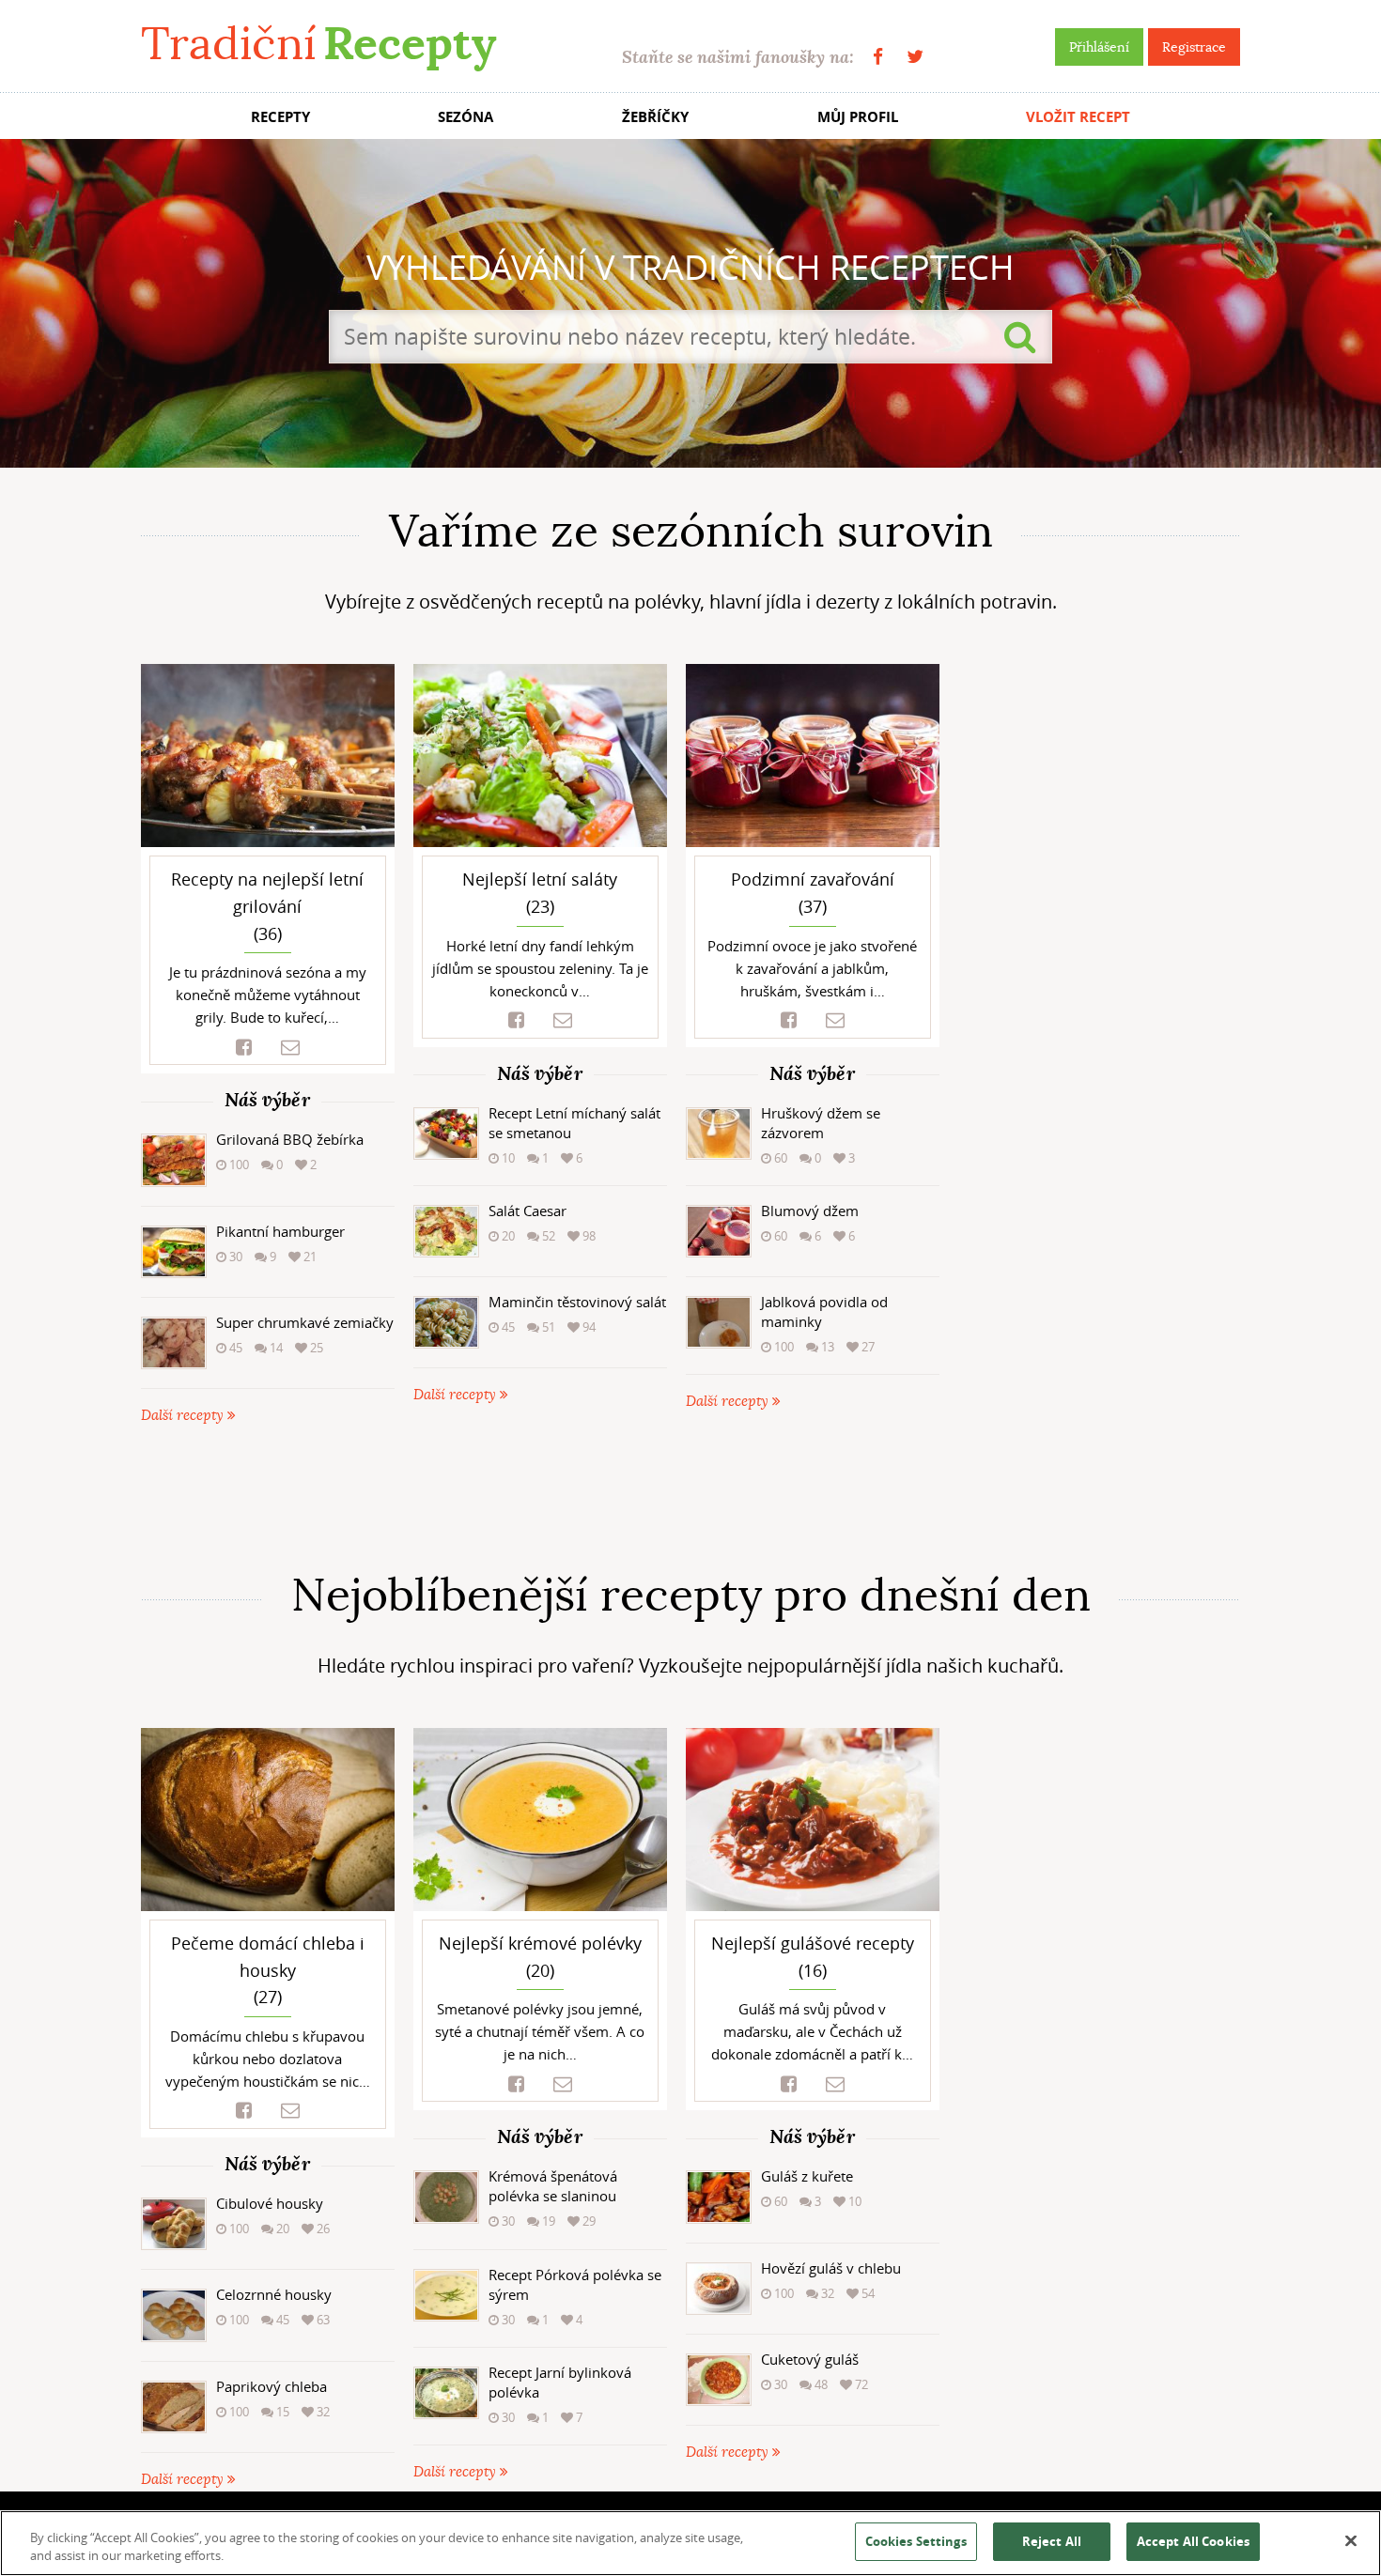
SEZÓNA (466, 117)
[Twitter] (915, 57)
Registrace (1194, 47)
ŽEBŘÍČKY (655, 117)
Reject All (1052, 2541)
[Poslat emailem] (290, 1048)
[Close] (1351, 2541)
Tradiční (318, 44)
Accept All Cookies (1193, 2541)
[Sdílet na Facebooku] (244, 1048)
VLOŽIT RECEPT (1078, 117)
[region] (690, 2543)
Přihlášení (1099, 47)
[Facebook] (878, 57)
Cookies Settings (916, 2541)
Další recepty (184, 1416)
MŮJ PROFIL (858, 117)
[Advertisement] (690, 1498)
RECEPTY (280, 117)
